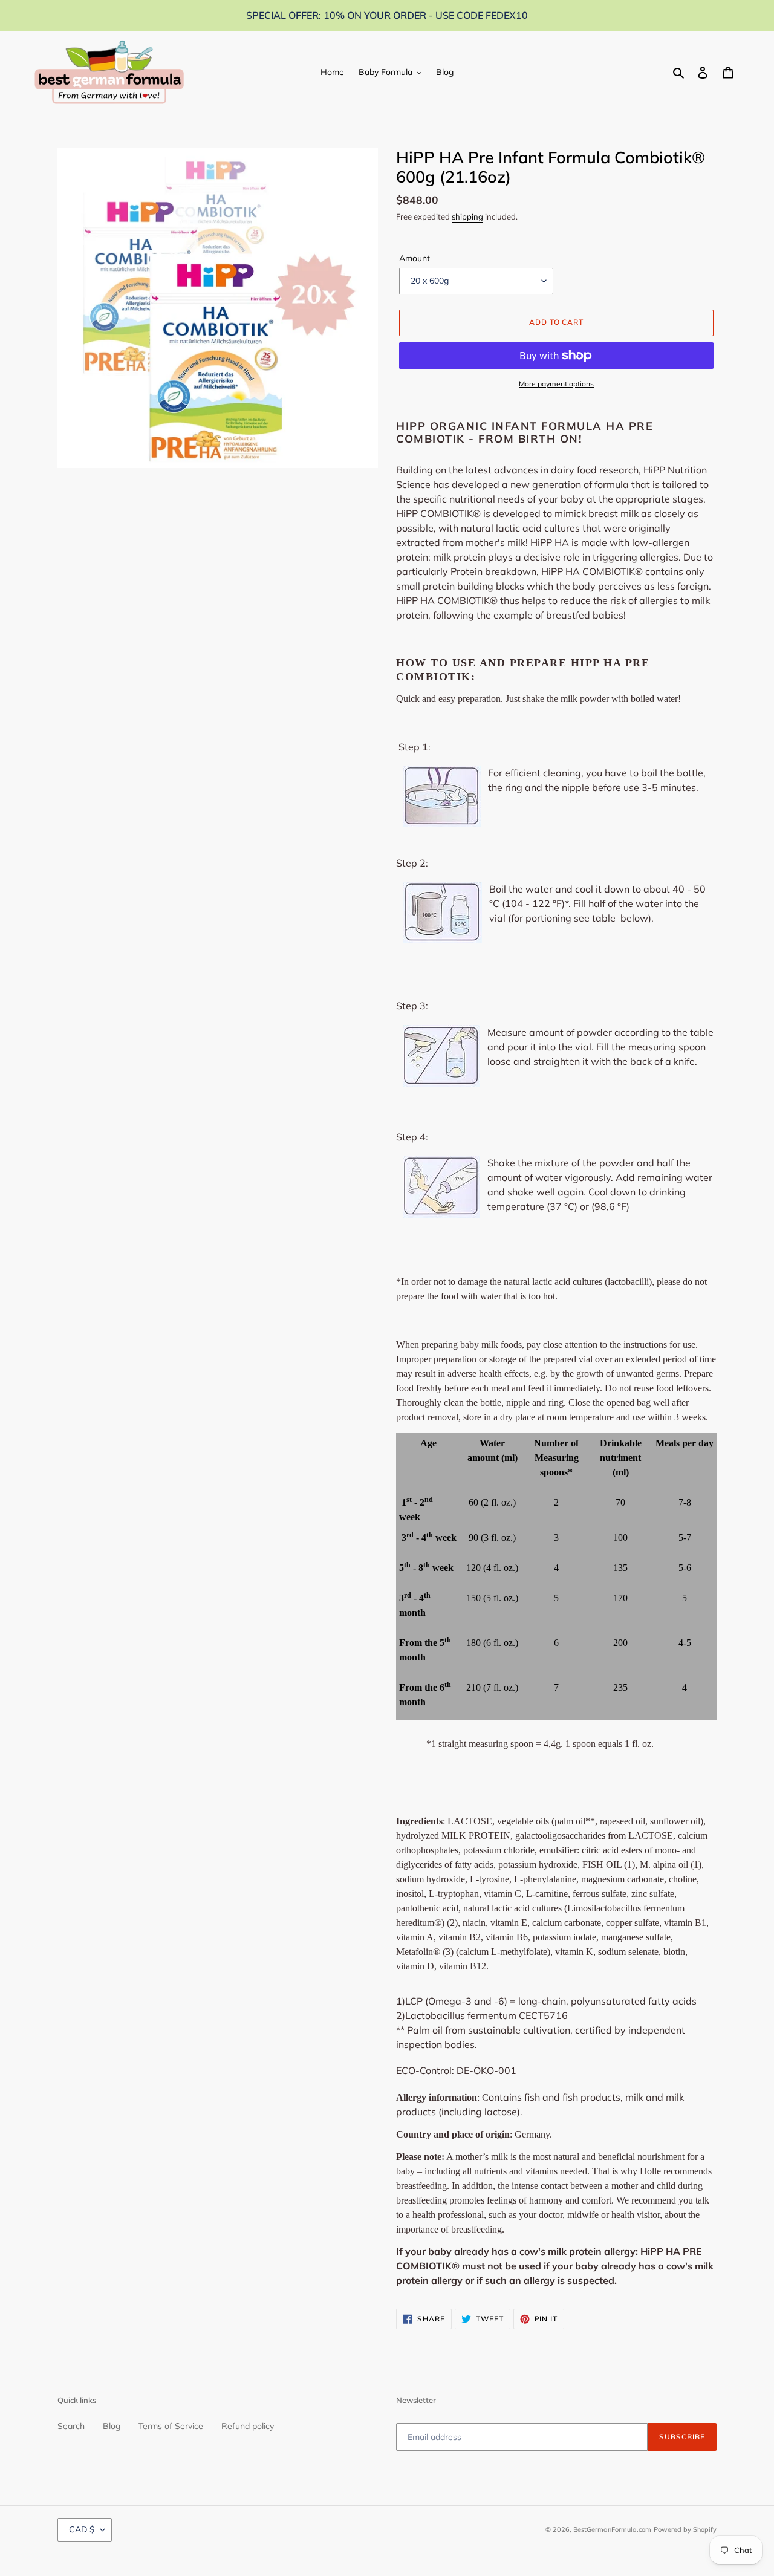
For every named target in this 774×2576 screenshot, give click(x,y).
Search (71, 2426)
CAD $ (82, 2529)
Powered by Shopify (685, 2529)
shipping (467, 216)
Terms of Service (171, 2426)
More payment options (556, 384)
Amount (415, 258)
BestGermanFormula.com (612, 2529)
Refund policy (248, 2426)
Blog (112, 2426)
